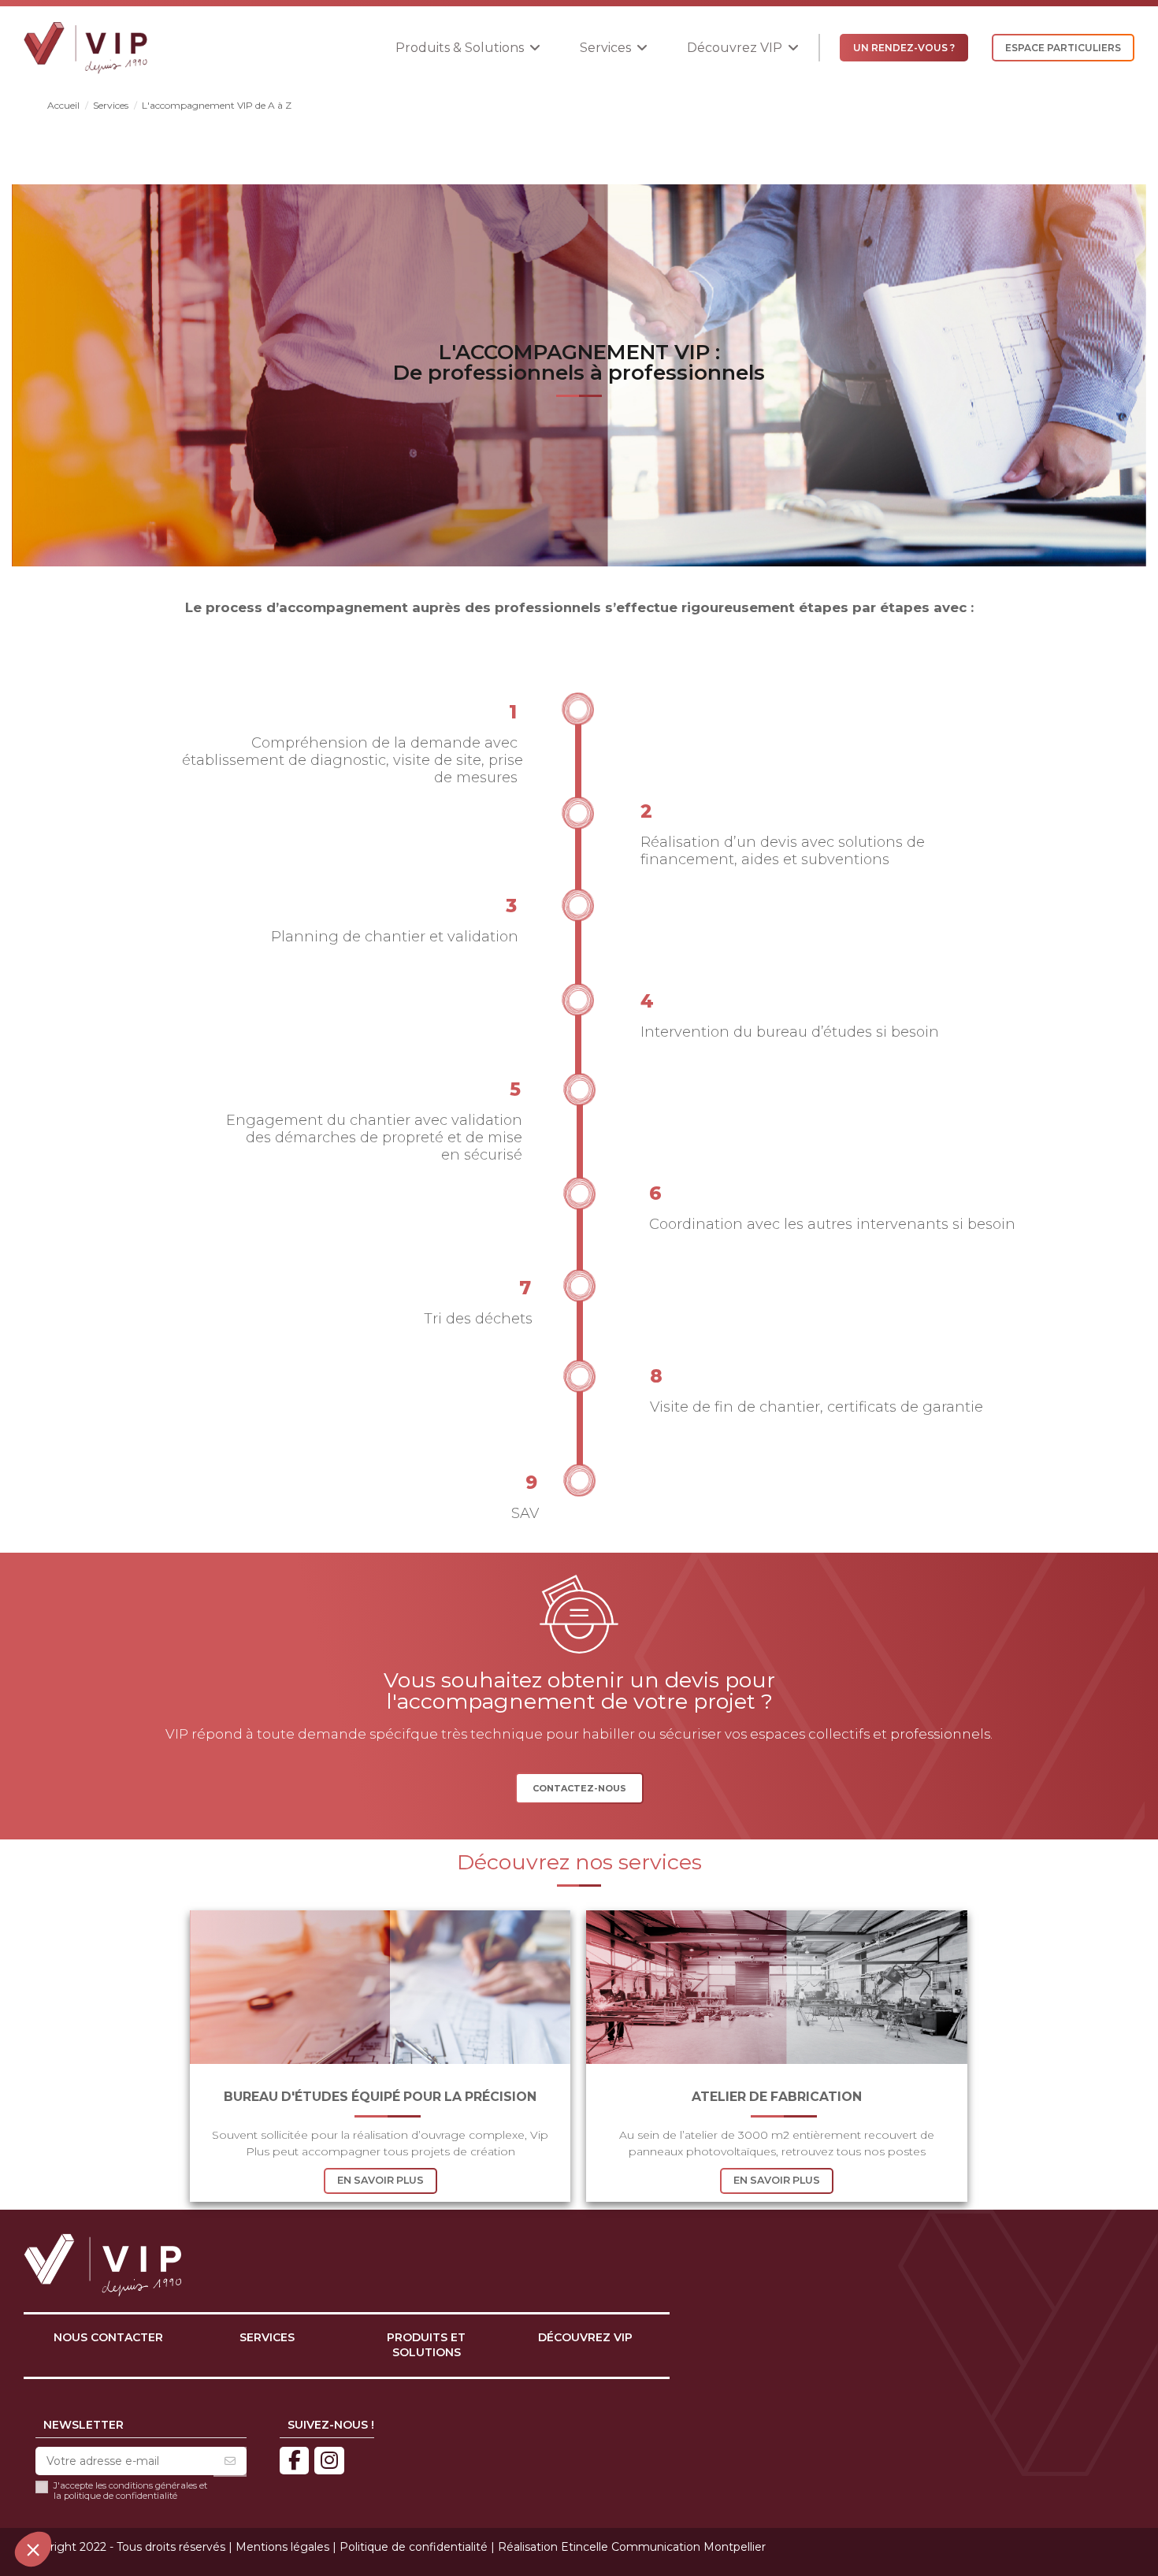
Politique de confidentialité (414, 2547)
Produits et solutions (426, 2345)
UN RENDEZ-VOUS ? (904, 48)
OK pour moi (291, 2496)
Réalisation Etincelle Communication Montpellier (632, 2547)
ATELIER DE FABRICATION (777, 2097)
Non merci (71, 2496)
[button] (468, 48)
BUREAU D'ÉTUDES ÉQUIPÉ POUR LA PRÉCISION (380, 2097)
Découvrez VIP (585, 2337)
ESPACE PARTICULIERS (1063, 48)
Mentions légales (282, 2547)
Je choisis (181, 2496)
